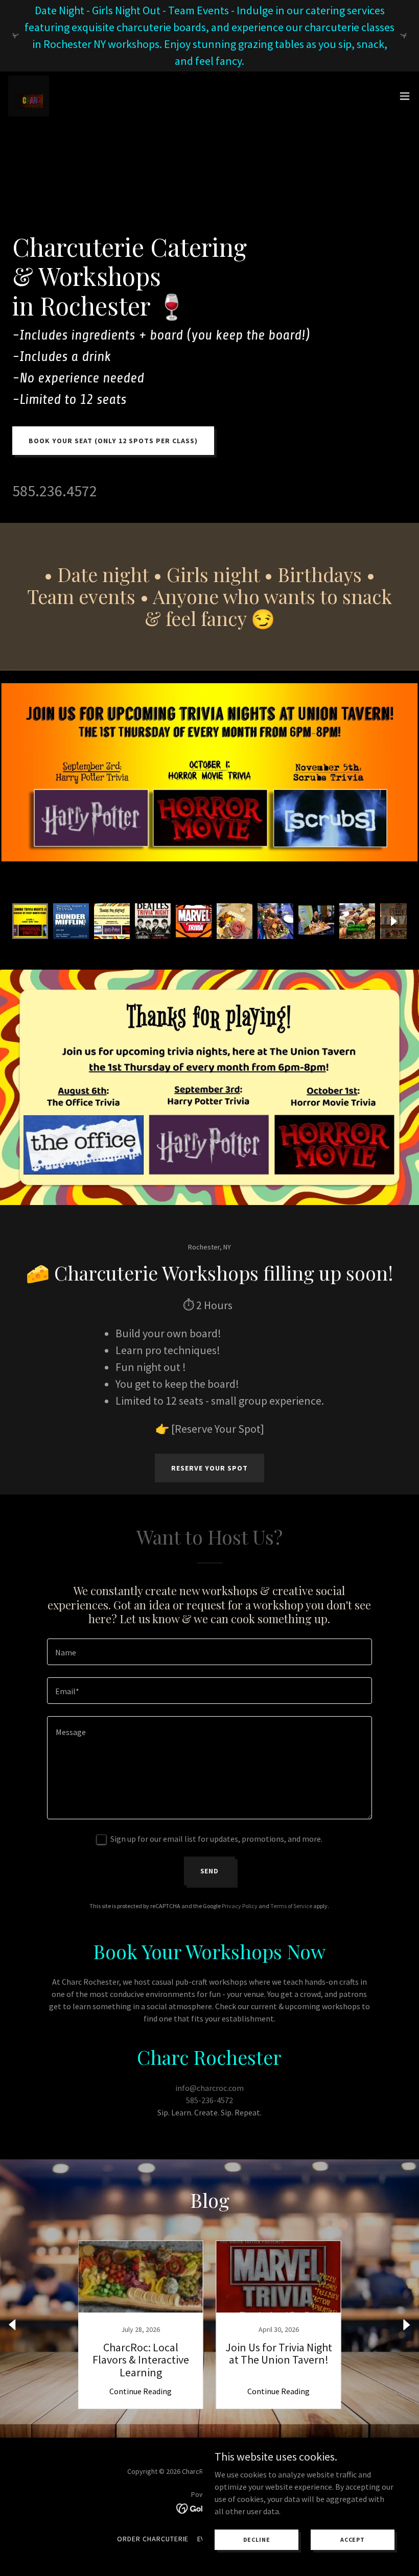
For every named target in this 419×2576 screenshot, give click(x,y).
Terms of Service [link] (291, 1906)
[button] (405, 96)
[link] (29, 96)
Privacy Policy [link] (240, 1906)
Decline (257, 2539)
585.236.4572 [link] (55, 491)
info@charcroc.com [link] (209, 2088)
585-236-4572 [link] (209, 2100)
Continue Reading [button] (141, 2391)
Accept (353, 2539)
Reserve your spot (209, 1468)
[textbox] (209, 1652)
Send (210, 1871)
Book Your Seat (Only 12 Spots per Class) (113, 441)
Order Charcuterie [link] (153, 2539)
